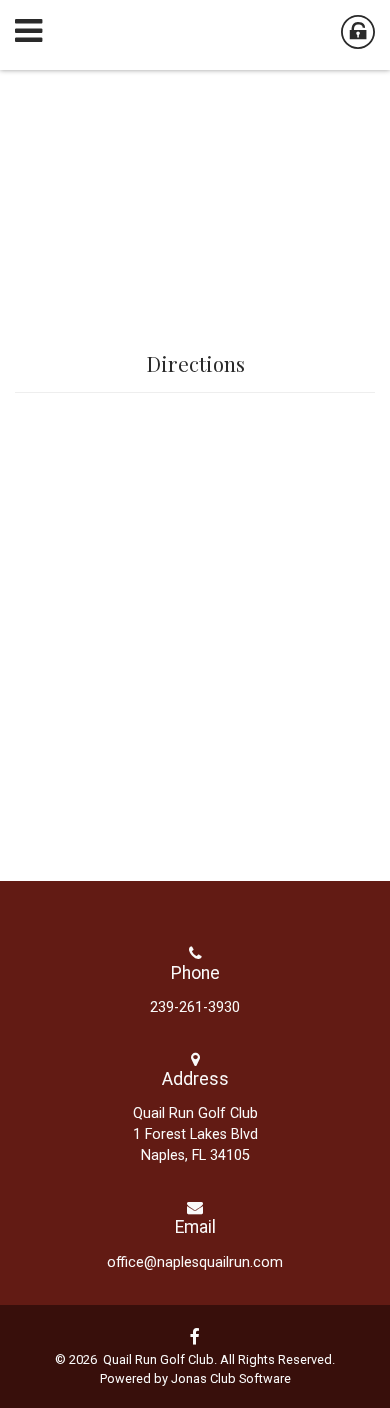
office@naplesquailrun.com (195, 1262)
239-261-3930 (195, 1007)
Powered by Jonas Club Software (195, 1378)
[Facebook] (195, 1337)
